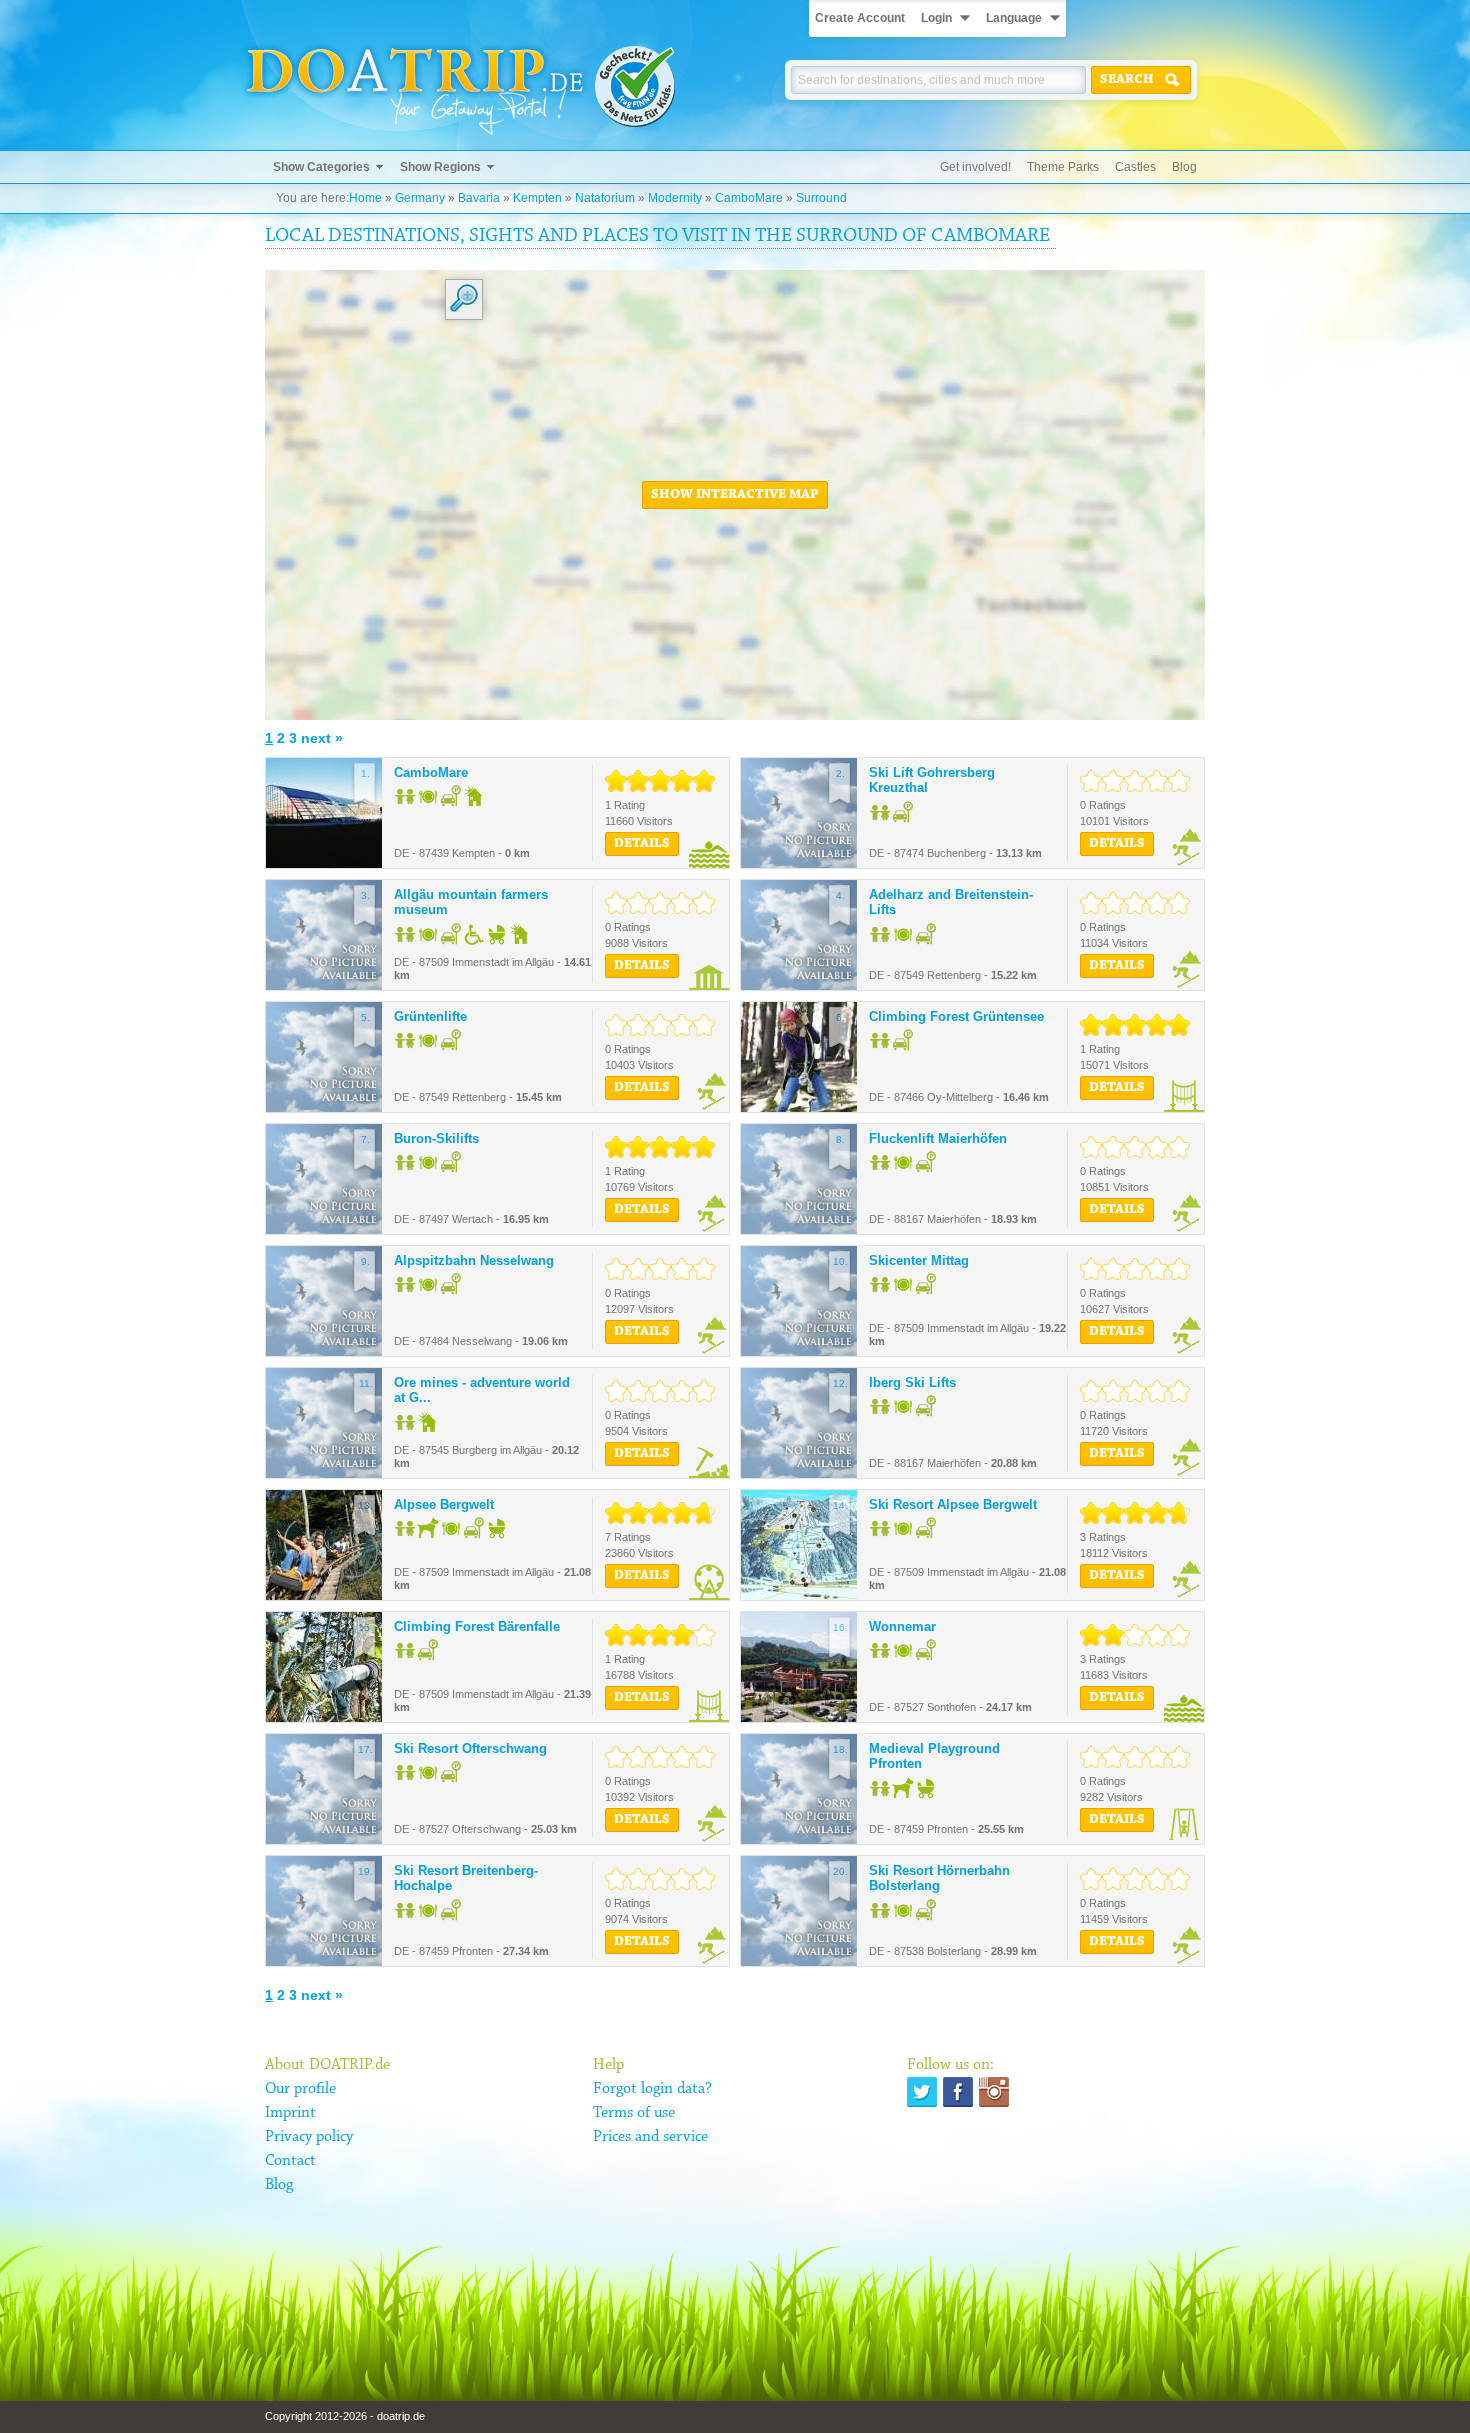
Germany (420, 198)
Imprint (290, 2113)
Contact (290, 2161)
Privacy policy (309, 2137)
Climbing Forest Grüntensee (956, 1016)
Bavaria (479, 198)
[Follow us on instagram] (994, 2092)
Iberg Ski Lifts (912, 1382)
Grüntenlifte (430, 1016)
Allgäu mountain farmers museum (471, 902)
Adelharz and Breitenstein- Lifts (951, 902)
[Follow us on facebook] (958, 2092)
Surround (821, 198)
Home (365, 198)
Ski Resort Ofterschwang (470, 1748)
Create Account (860, 18)
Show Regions (440, 167)
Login (936, 18)
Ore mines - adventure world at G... (482, 1390)
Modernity (675, 198)
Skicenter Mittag (919, 1260)
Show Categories (321, 167)
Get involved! (975, 167)
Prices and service (650, 2137)
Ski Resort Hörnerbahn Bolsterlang (939, 1878)
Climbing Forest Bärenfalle (477, 1626)
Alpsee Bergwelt (444, 1504)
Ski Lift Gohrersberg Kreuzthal (932, 780)
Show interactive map (735, 495)
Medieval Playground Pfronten (934, 1756)
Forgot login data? (652, 2089)
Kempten (537, 198)
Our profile (300, 2089)
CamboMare (749, 198)
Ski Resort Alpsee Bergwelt (953, 1504)
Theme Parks (1063, 167)
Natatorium (605, 198)
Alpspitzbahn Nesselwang (474, 1260)
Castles (1135, 167)
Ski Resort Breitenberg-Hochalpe (466, 1878)
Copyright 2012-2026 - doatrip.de (345, 2416)
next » (322, 738)
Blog (1184, 167)
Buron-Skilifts (436, 1138)
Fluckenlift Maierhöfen (938, 1138)
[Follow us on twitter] (922, 2092)
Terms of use (634, 2113)
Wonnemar (902, 1626)
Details (642, 844)
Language (1014, 18)
